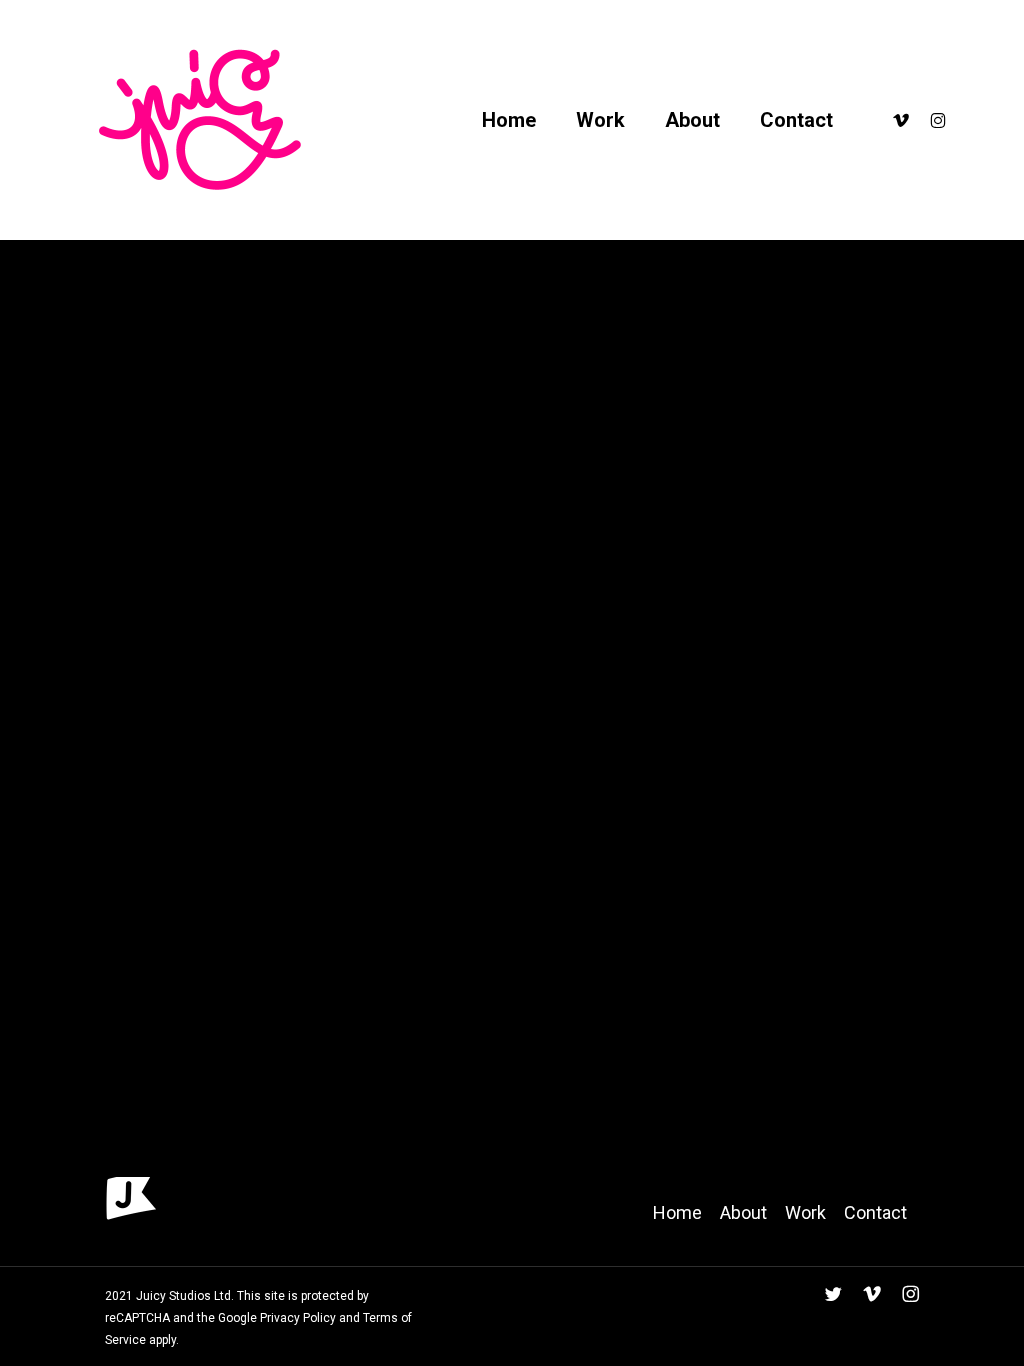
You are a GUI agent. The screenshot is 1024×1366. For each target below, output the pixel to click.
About (743, 1212)
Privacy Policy (296, 1318)
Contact (875, 1212)
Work (805, 1212)
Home (677, 1212)
